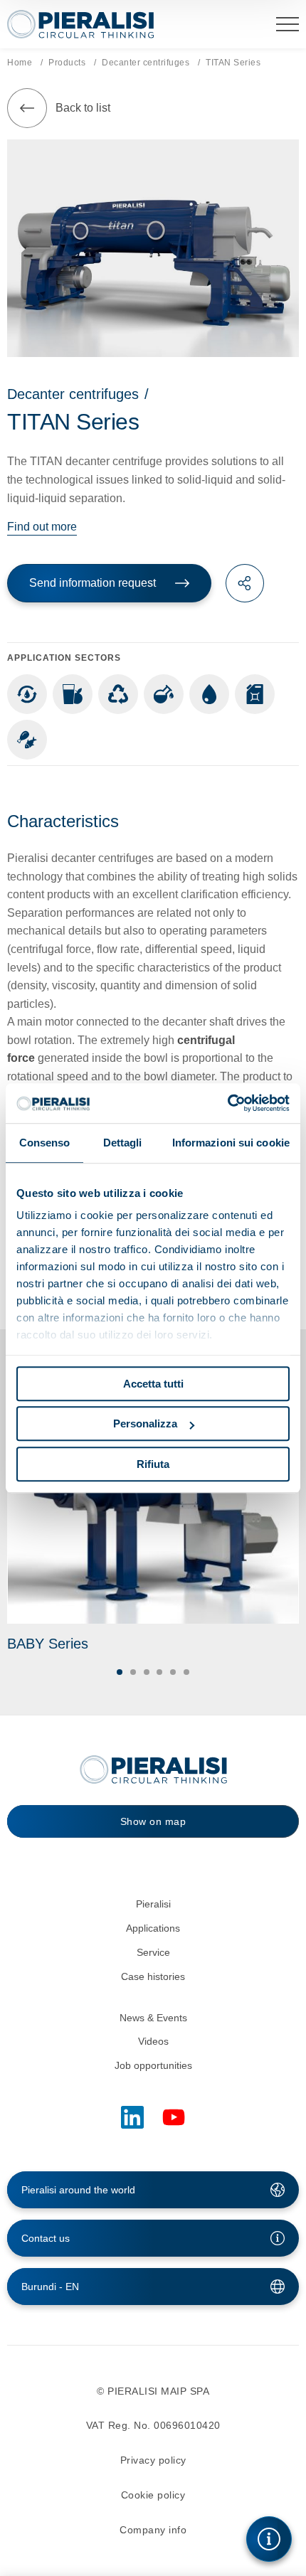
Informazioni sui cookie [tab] (231, 1143)
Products (67, 63)
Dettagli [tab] (123, 1143)
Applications (153, 1928)
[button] (120, 1672)
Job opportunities (153, 2065)
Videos (153, 2041)
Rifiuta (153, 1464)
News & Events (153, 2018)
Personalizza (145, 1423)
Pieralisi (153, 1904)
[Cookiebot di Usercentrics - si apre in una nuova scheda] (227, 1103)
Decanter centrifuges (146, 63)
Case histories (153, 1976)
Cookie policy (153, 2495)
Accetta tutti (153, 1384)
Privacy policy (153, 2460)
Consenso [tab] (45, 1143)
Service (153, 1952)
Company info (153, 2530)
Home (20, 63)
